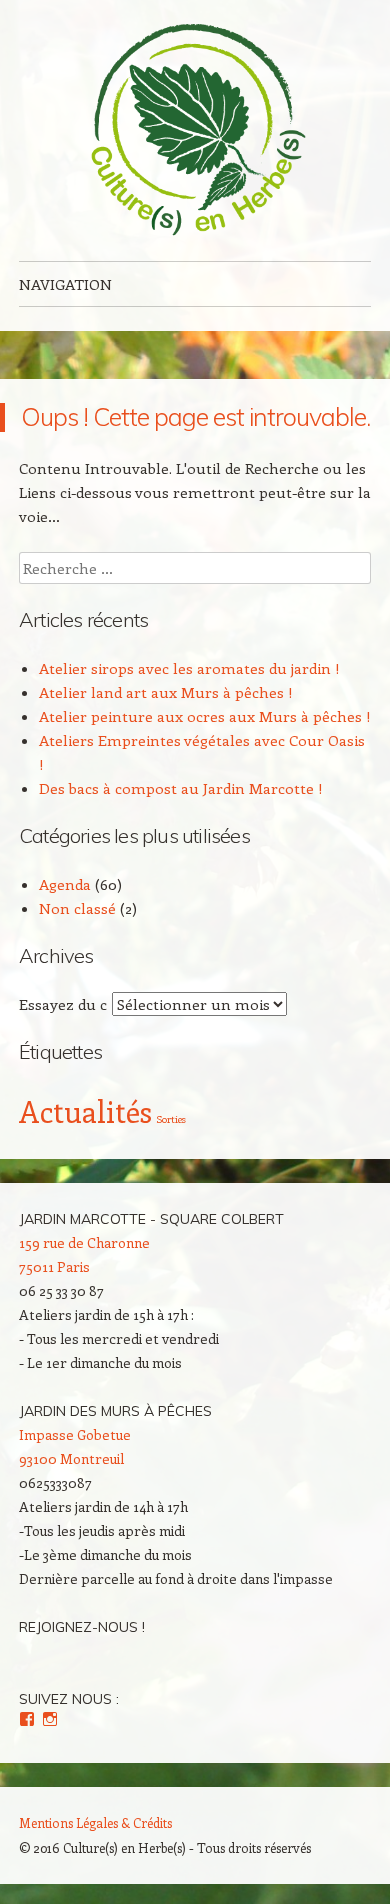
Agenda (65, 884)
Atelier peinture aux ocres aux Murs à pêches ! (205, 716)
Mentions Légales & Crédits (95, 1822)
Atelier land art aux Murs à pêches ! (166, 692)
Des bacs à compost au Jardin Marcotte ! (181, 788)
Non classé (77, 908)
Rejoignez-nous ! (82, 1627)
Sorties (171, 1119)
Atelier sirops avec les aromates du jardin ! (189, 668)
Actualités (85, 1111)
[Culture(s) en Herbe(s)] (195, 130)
